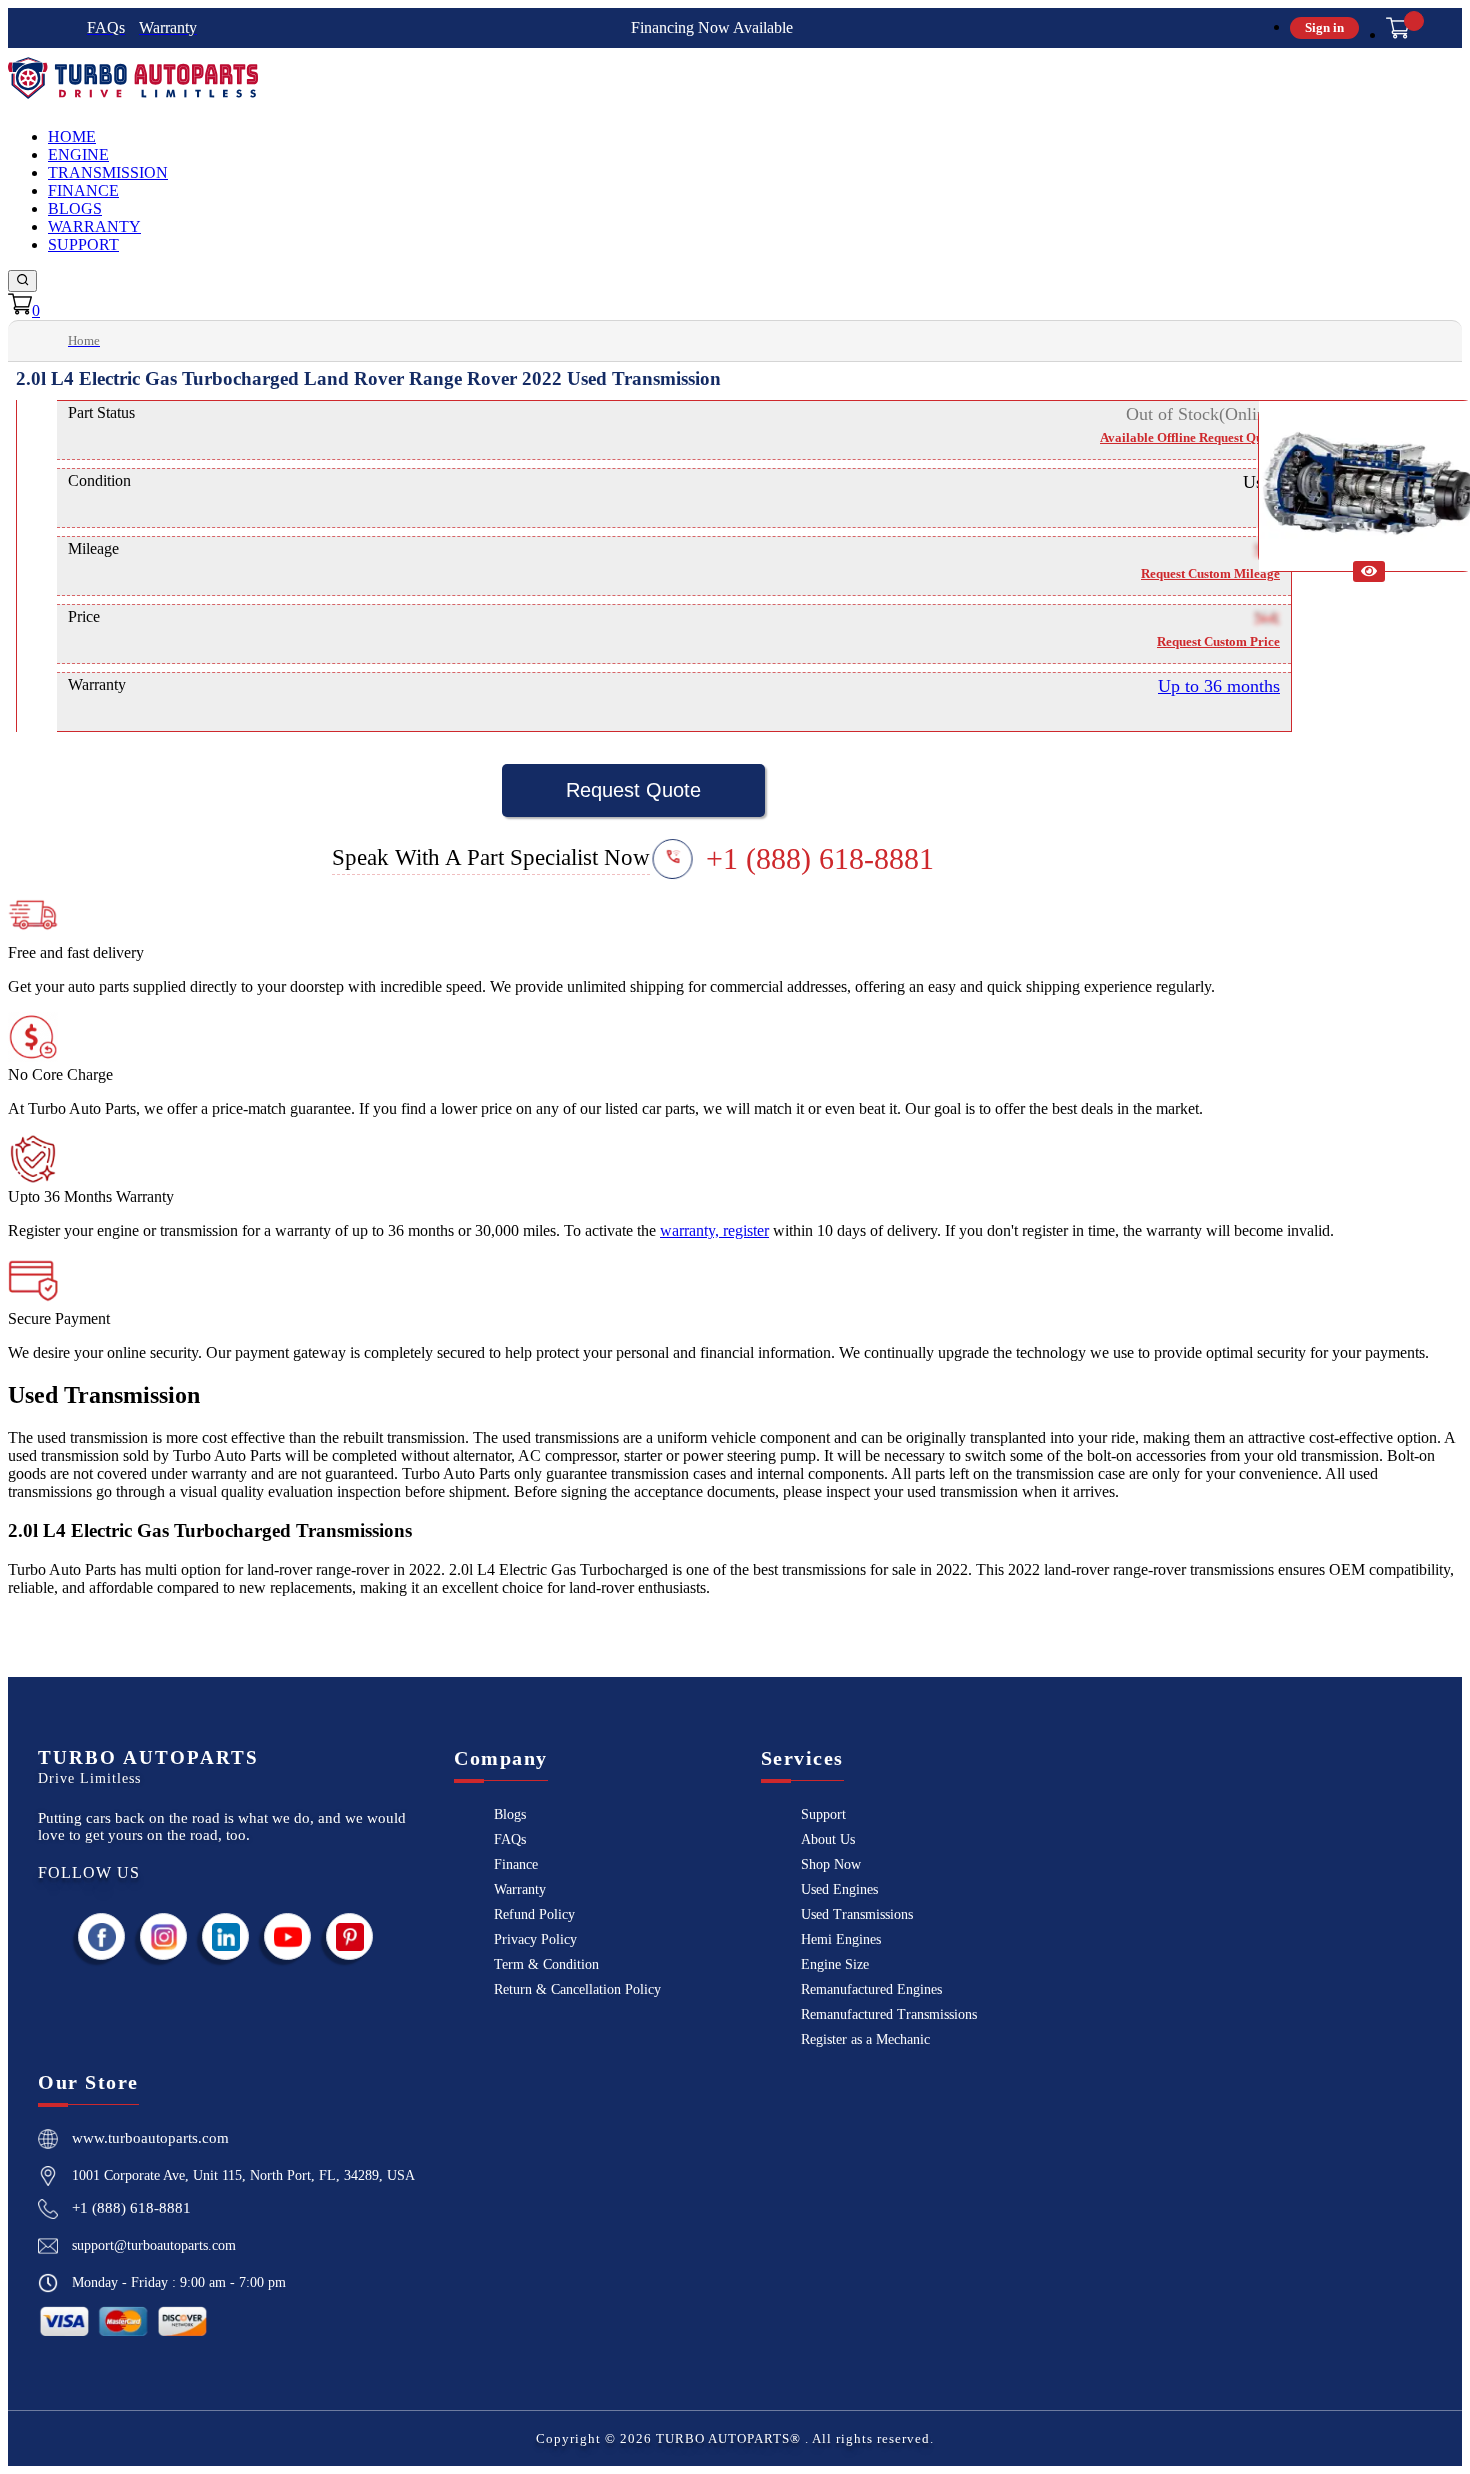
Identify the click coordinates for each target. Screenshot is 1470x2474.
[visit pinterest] (350, 1936)
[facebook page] (102, 1936)
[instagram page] (164, 1936)
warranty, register (714, 1230)
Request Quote (633, 790)
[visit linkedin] (226, 1936)
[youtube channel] (288, 1936)
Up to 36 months (1219, 686)
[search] (22, 281)
